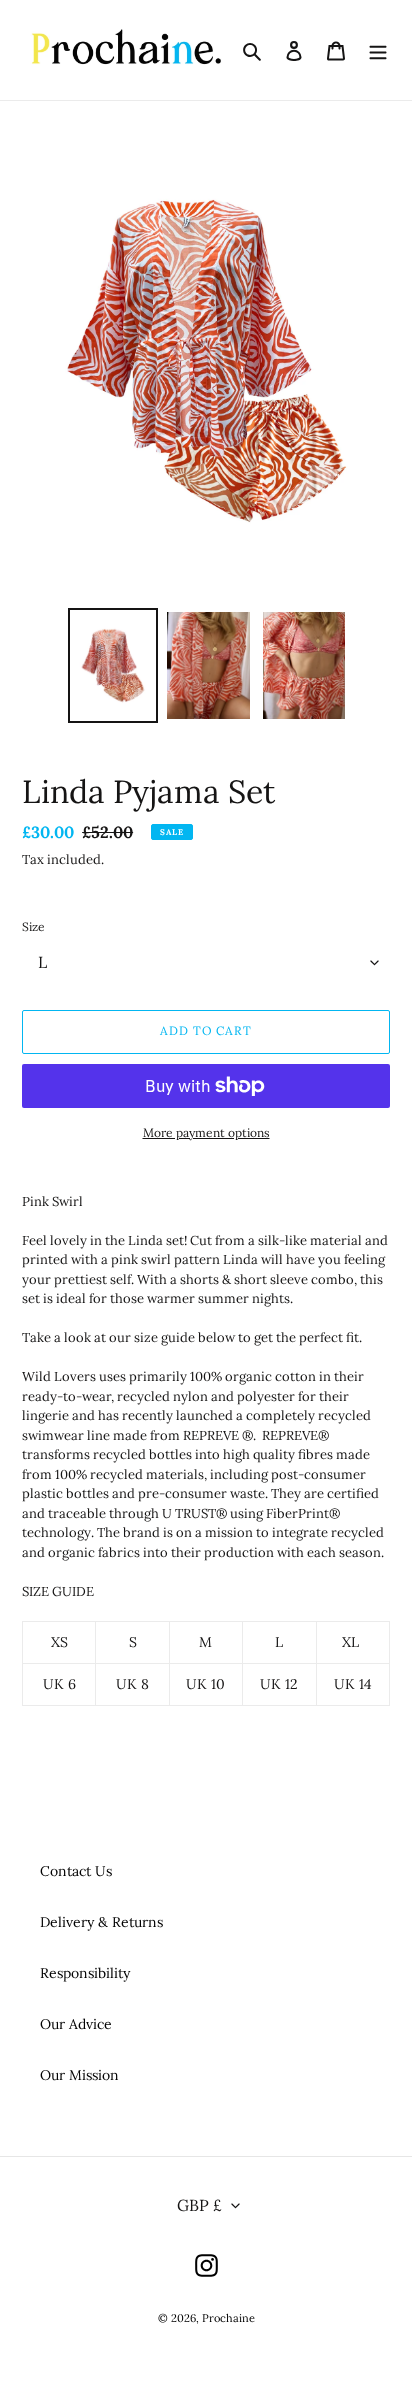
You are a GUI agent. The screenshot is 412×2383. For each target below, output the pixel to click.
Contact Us (76, 1871)
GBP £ (199, 2205)
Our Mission (79, 2075)
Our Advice (76, 2024)
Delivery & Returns (101, 1922)
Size (33, 926)
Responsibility (85, 1973)
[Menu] (378, 50)
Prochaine (228, 2318)
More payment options (206, 1132)
